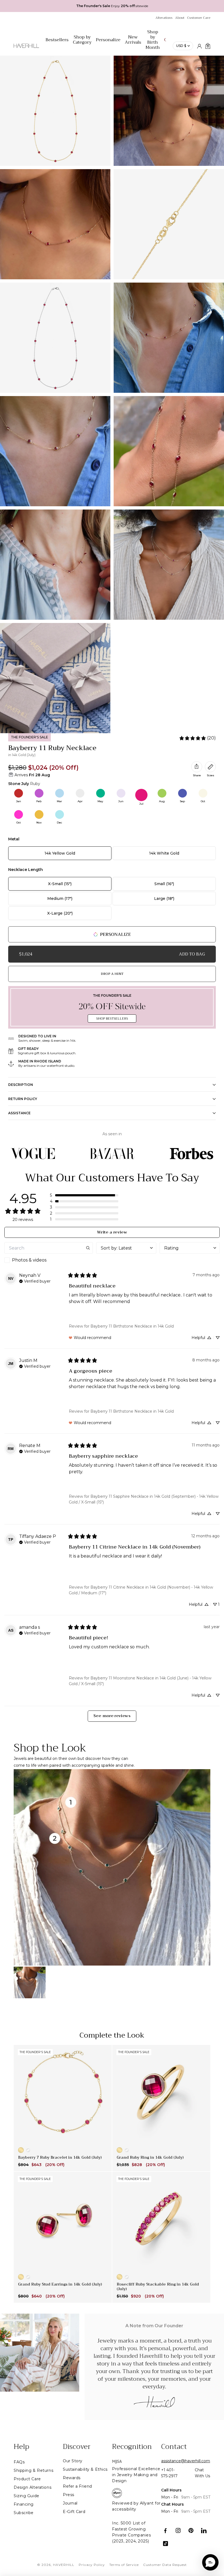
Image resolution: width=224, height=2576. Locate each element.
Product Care (27, 2479)
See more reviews (112, 1716)
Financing (24, 2504)
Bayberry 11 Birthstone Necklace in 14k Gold (132, 1326)
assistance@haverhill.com (186, 2461)
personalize (115, 934)
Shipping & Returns (33, 2470)
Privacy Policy (92, 2565)
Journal (70, 2503)
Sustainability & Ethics (85, 2469)
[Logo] (26, 49)
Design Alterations (33, 2487)
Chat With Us (202, 2473)
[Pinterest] (191, 2531)
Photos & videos (29, 1260)
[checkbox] (49, 1260)
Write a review (112, 1232)
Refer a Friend (77, 2486)
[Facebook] (165, 2531)
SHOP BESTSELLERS (112, 1019)
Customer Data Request (165, 2565)
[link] (197, 738)
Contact (174, 2447)
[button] (84, 1195)
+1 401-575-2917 (169, 2473)
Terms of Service (124, 2565)
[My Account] (199, 46)
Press (69, 2495)
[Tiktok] (165, 2543)
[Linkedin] (204, 2531)
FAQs (19, 2462)
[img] (35, 1281)
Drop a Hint (112, 974)
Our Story (73, 2461)
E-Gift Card (74, 2512)
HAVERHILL (64, 2565)
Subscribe (24, 2513)
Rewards (72, 2478)
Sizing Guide (26, 2496)
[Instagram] (178, 2531)
